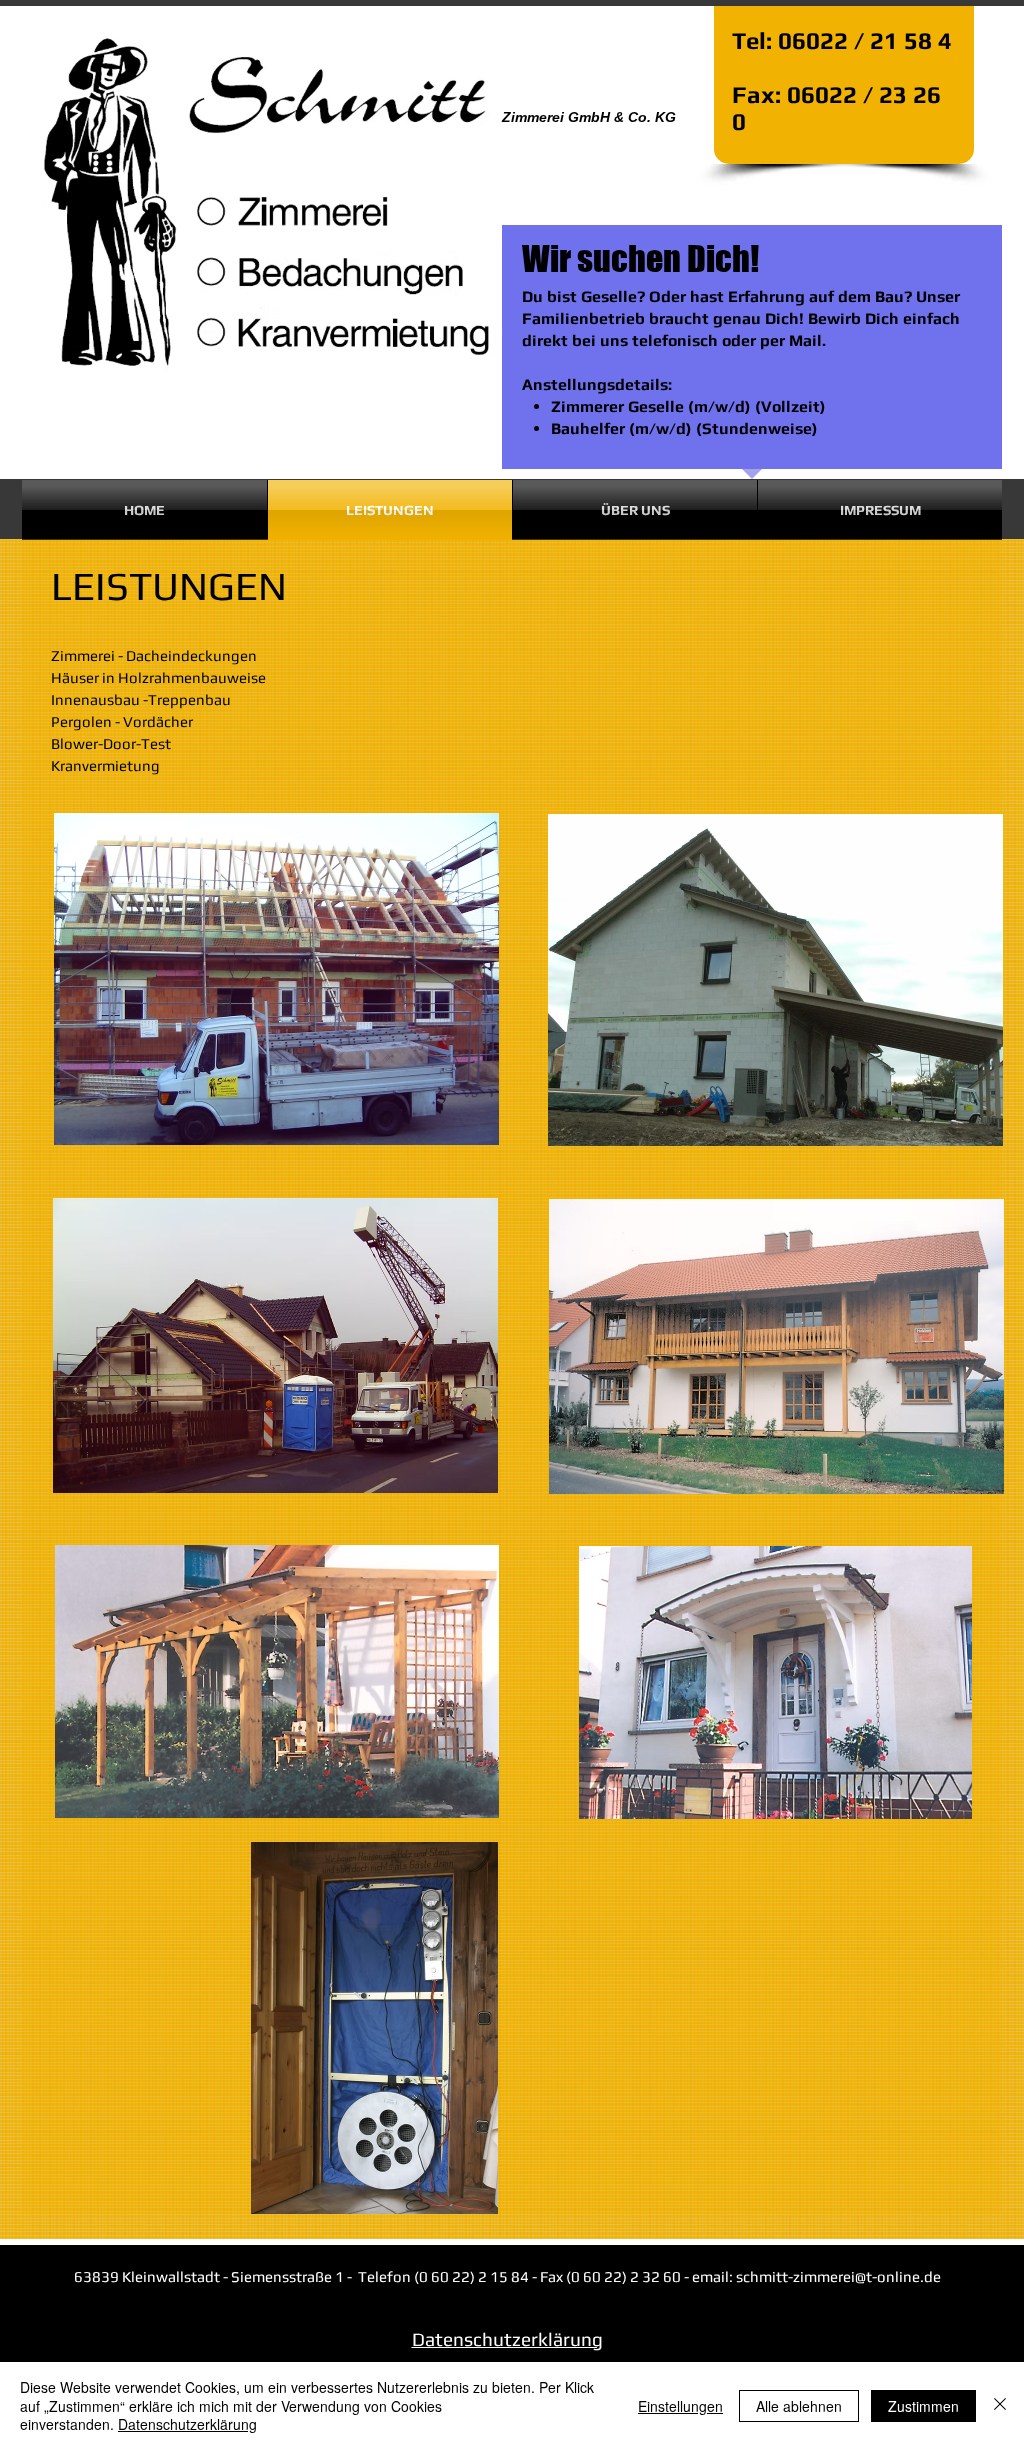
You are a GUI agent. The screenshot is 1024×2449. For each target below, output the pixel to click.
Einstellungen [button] (680, 2406)
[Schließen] (1000, 2405)
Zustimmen (923, 2406)
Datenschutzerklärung (187, 2424)
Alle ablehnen (799, 2406)
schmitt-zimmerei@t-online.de (838, 2276)
